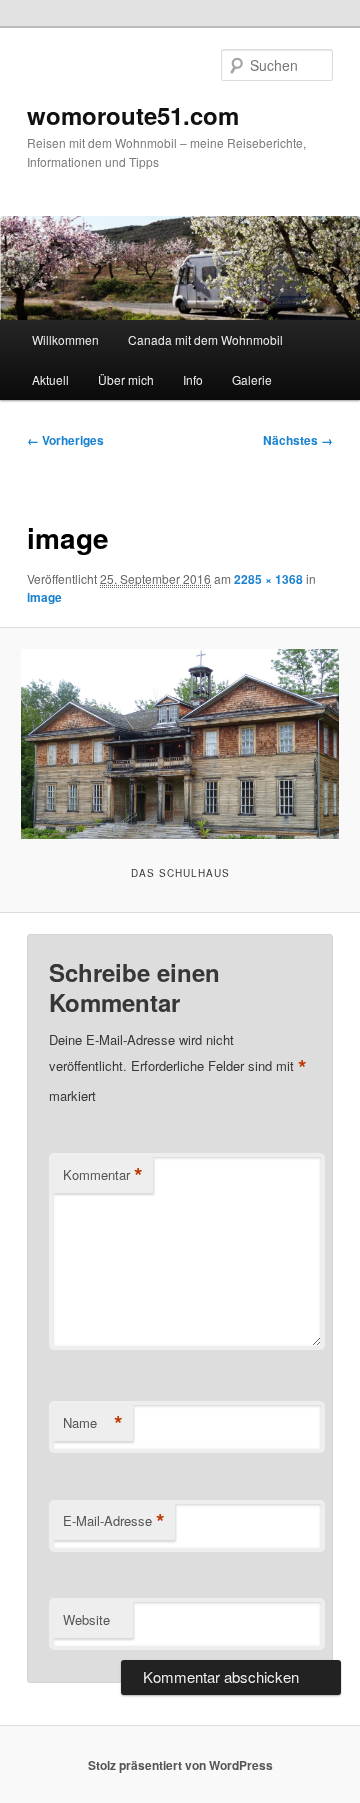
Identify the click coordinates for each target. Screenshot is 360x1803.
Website (86, 1619)
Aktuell (50, 379)
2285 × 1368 (268, 579)
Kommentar (103, 1175)
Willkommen (65, 339)
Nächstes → (298, 440)
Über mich (126, 379)
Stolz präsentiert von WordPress (180, 1765)
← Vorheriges (65, 440)
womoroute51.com (133, 115)
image (44, 597)
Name (93, 1423)
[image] (179, 744)
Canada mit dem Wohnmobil (205, 339)
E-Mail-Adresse (114, 1521)
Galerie (252, 379)
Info (193, 379)
